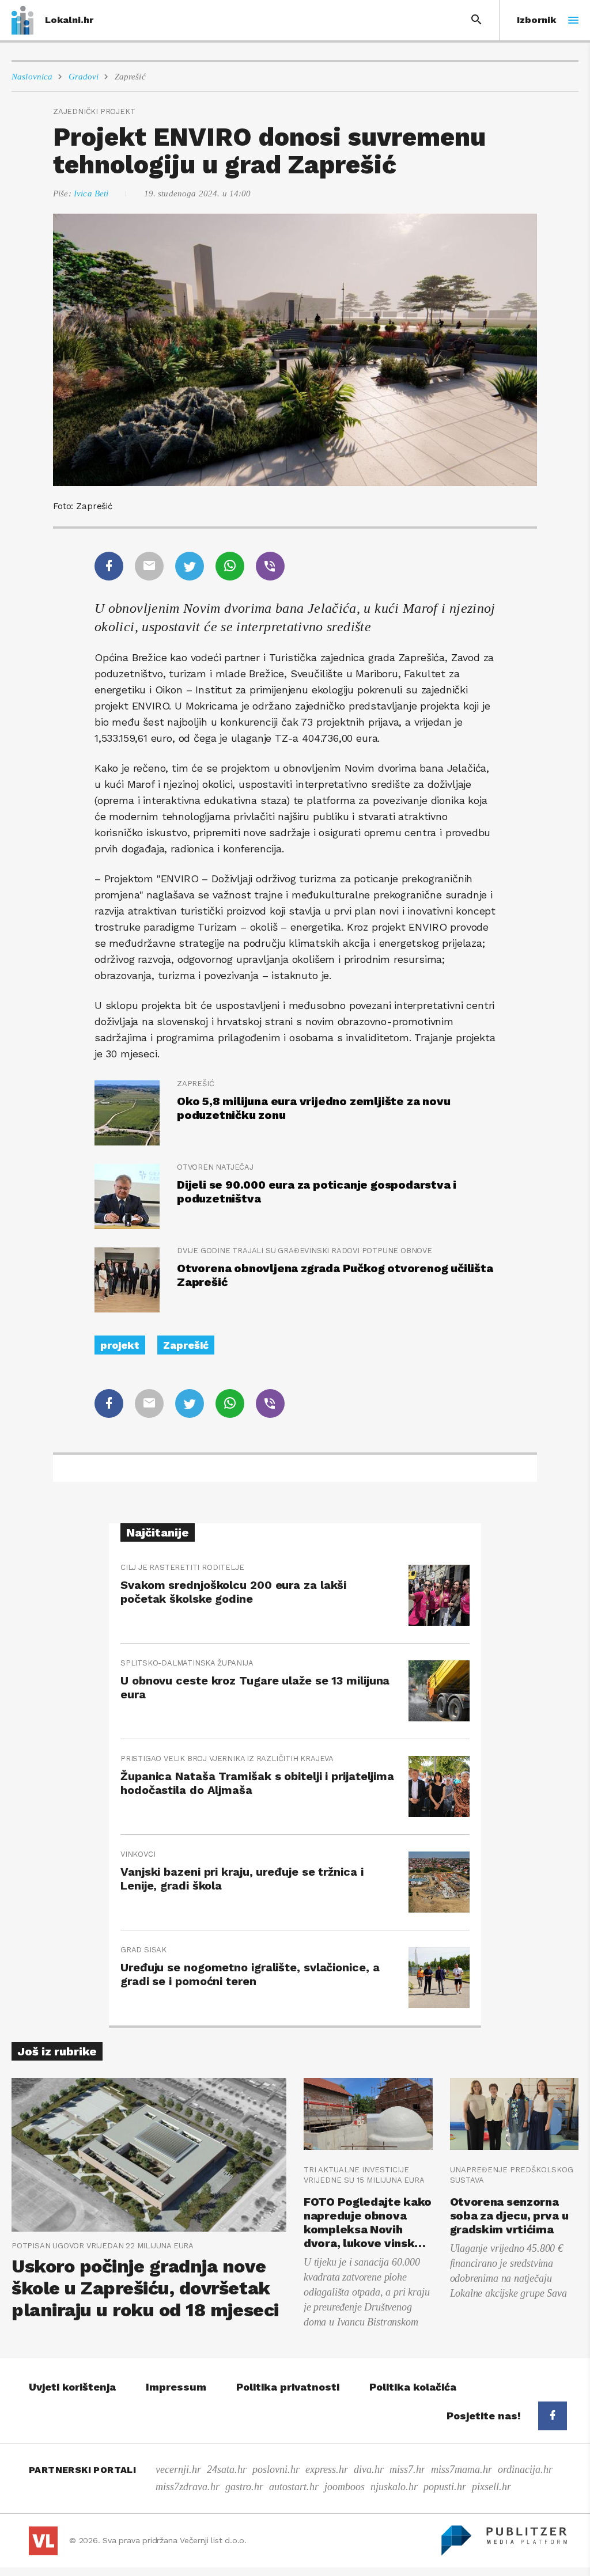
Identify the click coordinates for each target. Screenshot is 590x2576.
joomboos (345, 2487)
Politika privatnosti (288, 2387)
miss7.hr (407, 2469)
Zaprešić (130, 77)
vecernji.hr (178, 2469)
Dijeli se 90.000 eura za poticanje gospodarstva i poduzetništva (317, 1192)
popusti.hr (445, 2487)
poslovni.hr (276, 2469)
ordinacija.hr (525, 2469)
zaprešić (195, 1084)
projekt (120, 1345)
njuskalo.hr (394, 2487)
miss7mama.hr (462, 2469)
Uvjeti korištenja (72, 2387)
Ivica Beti (91, 194)
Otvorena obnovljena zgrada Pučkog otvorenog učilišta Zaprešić (335, 1275)
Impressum (176, 2387)
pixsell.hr (491, 2487)
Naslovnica (32, 77)
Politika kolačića (413, 2387)
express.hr (327, 2469)
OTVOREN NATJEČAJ (215, 1167)
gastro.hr (244, 2487)
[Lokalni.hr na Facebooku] (553, 2416)
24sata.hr (227, 2469)
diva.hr (369, 2469)
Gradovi (84, 77)
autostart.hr (294, 2487)
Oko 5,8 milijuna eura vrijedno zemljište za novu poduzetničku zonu (313, 1108)
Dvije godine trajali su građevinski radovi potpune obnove (305, 1251)
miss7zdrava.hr (188, 2487)
